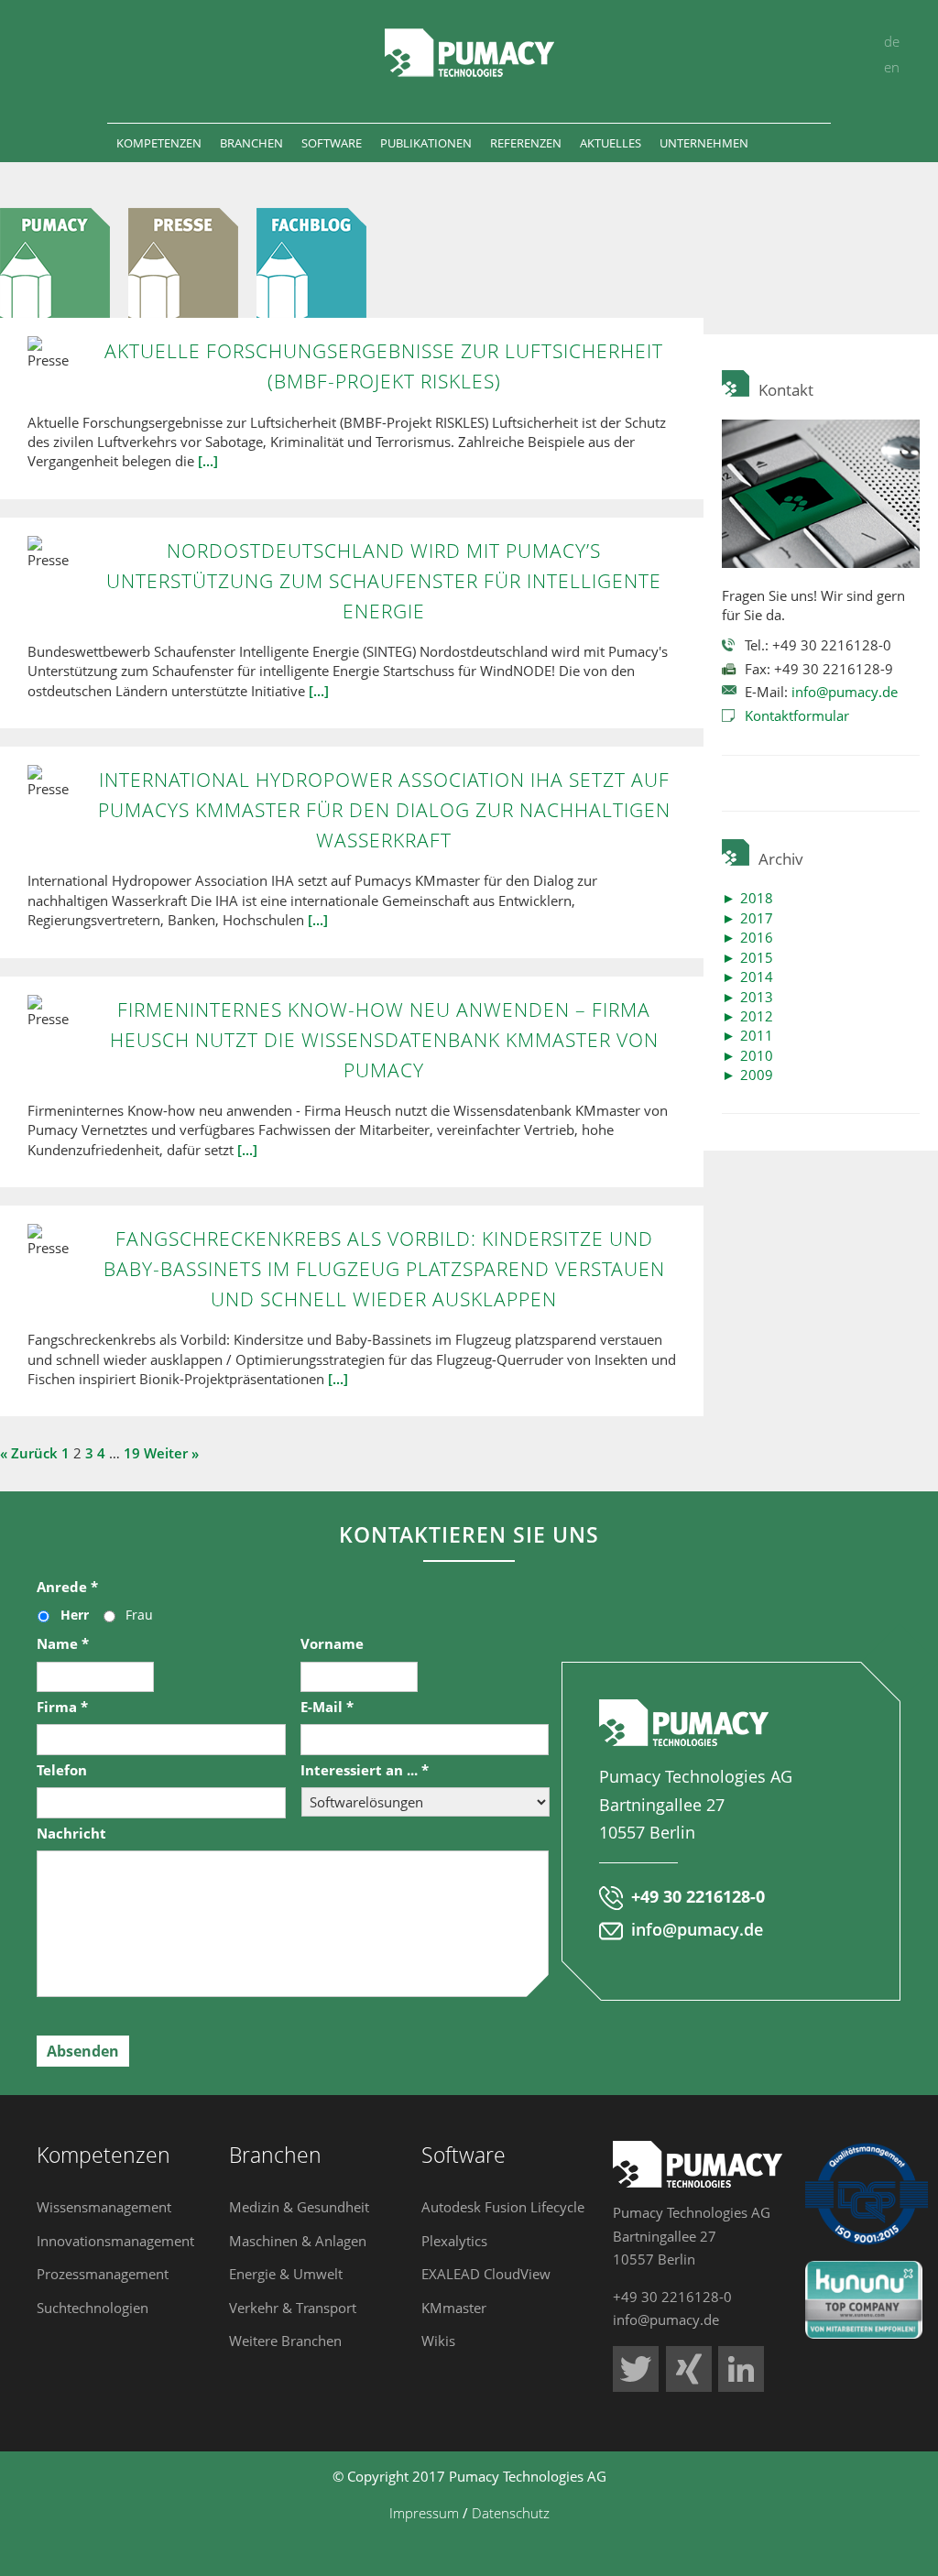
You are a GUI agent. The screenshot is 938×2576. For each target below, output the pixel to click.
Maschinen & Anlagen (298, 2241)
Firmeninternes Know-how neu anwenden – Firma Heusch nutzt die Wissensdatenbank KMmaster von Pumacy (384, 1040)
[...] (208, 461)
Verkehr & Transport (293, 2308)
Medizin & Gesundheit (299, 2207)
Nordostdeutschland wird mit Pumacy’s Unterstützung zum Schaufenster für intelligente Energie (384, 581)
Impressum (424, 2513)
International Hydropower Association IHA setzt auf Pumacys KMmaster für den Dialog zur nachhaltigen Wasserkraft (384, 810)
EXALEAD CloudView (486, 2274)
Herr (75, 1615)
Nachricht (71, 1834)
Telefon (62, 1770)
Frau (139, 1615)
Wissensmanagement (104, 2207)
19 (132, 1453)
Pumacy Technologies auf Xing (689, 2369)
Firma (62, 1707)
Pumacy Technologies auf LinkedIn (741, 2369)
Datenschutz (511, 2513)
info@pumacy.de (845, 692)
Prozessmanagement (103, 2274)
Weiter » (171, 1453)
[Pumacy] (64, 262)
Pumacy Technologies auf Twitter (636, 2369)
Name (63, 1644)
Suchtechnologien (93, 2308)
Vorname (332, 1644)
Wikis (438, 2341)
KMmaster (454, 2308)
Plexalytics (454, 2241)
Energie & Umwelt (286, 2274)
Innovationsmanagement (115, 2241)
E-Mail (327, 1707)
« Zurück (29, 1453)
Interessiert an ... (365, 1770)
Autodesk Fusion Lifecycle (503, 2207)
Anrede (67, 1587)
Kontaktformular (797, 715)
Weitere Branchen (285, 2341)
